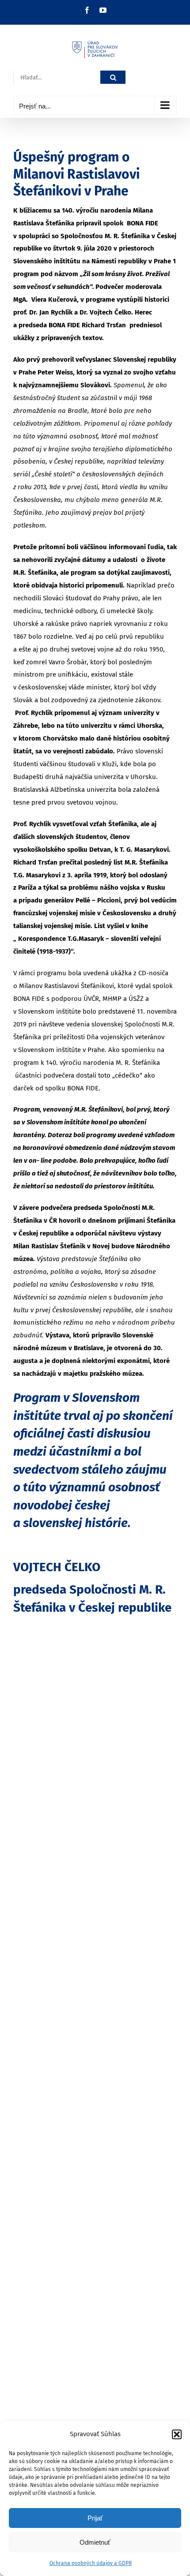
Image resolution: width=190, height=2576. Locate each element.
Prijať (95, 2518)
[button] (177, 2434)
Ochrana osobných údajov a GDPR (91, 2563)
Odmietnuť (95, 2542)
